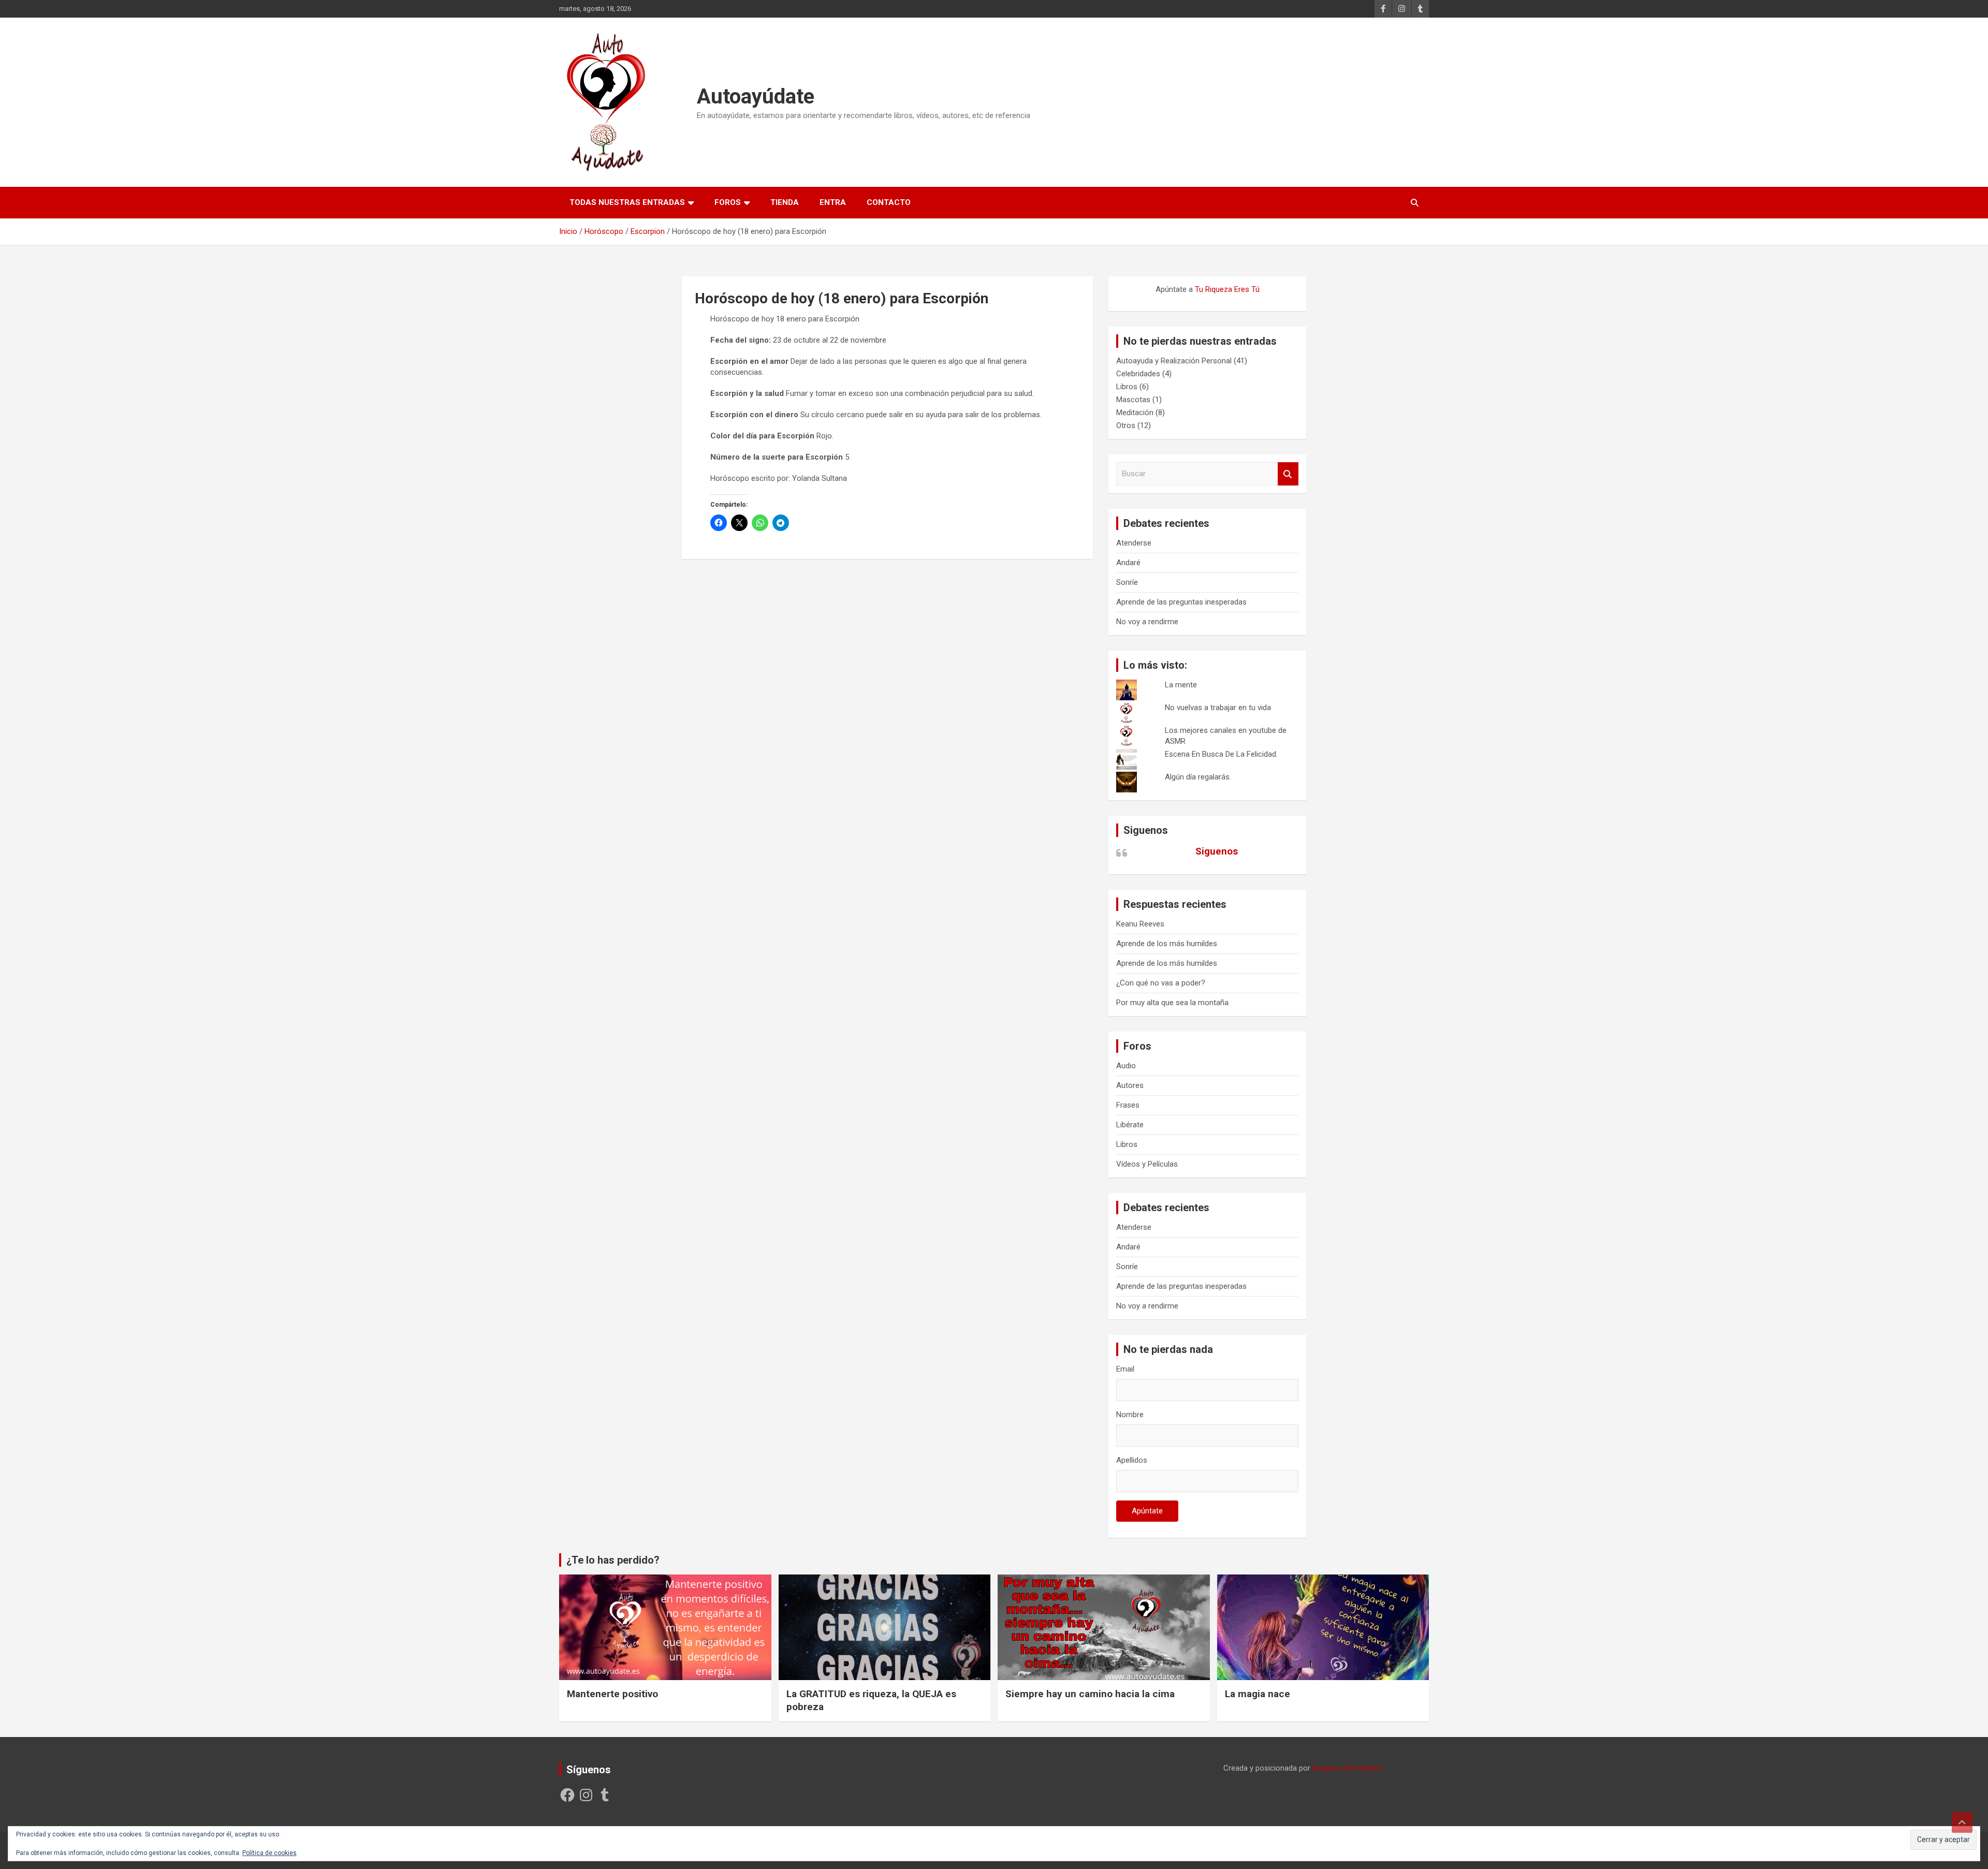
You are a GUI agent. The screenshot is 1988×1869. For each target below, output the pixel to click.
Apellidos (1132, 1460)
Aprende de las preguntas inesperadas (1181, 602)
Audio (1126, 1066)
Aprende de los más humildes (1167, 944)
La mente (1181, 685)
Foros (728, 202)
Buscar (1288, 474)
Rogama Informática (1348, 1768)
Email (1125, 1369)
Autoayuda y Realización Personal (1174, 361)
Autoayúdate (756, 97)
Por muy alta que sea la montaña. (1173, 1003)
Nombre (1130, 1415)
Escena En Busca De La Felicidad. (1221, 754)
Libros (1127, 387)
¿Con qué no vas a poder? (1161, 983)
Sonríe (1127, 582)
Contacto (889, 202)
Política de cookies (269, 1853)
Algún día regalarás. (1198, 777)
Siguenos (1146, 830)
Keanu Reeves (1140, 924)
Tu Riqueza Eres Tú (1227, 289)
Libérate (1130, 1125)
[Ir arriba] (1962, 1822)
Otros (1126, 425)
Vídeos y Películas (1147, 1164)
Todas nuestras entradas (627, 202)
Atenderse (1134, 543)
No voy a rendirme (1147, 622)
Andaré (1128, 563)
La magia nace (1258, 1694)
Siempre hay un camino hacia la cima (1090, 1694)
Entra (833, 202)
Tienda (785, 202)
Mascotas (1133, 400)
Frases (1128, 1105)
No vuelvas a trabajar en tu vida (1218, 708)
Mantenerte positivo (612, 1694)
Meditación (1135, 413)
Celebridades (1138, 374)
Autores (1130, 1085)
